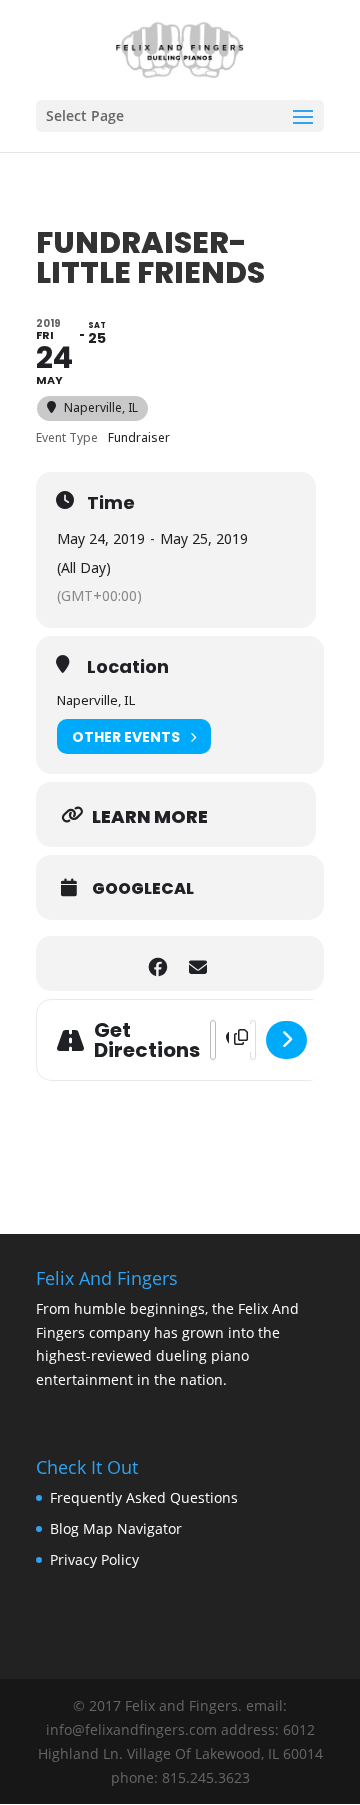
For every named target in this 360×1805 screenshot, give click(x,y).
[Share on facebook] (157, 963)
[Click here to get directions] (286, 1040)
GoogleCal (143, 889)
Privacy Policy (94, 1559)
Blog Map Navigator (116, 1528)
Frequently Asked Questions (144, 1497)
